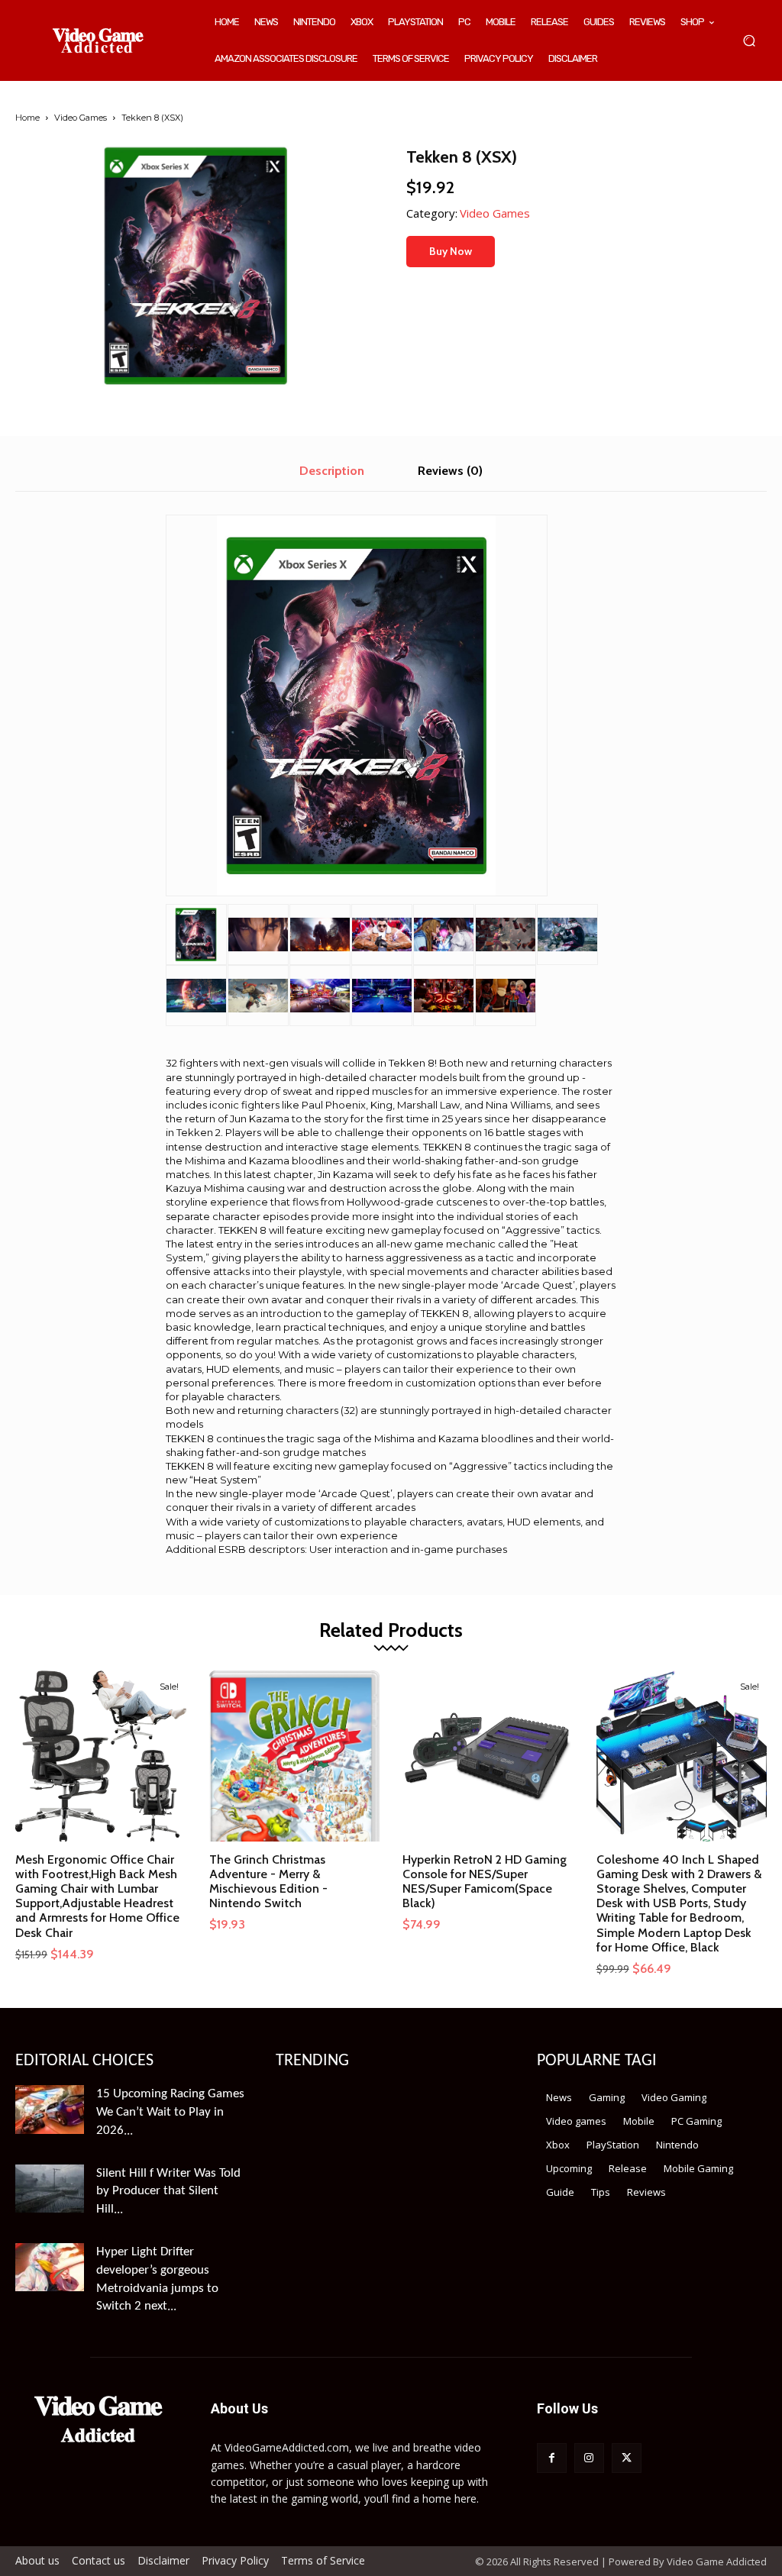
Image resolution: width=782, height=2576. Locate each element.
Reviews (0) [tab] (450, 471)
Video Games (81, 118)
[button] (749, 41)
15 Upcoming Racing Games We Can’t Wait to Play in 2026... (170, 2112)
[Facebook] (552, 2458)
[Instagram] (589, 2458)
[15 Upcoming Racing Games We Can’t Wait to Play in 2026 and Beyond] (50, 2109)
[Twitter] (627, 2458)
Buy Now (451, 251)
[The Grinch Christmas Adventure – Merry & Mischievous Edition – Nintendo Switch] (295, 1756)
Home (27, 118)
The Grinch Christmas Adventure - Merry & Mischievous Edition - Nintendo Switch (268, 1882)
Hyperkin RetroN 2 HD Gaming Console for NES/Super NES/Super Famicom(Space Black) (485, 1882)
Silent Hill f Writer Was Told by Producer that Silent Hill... (168, 2192)
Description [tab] (332, 471)
